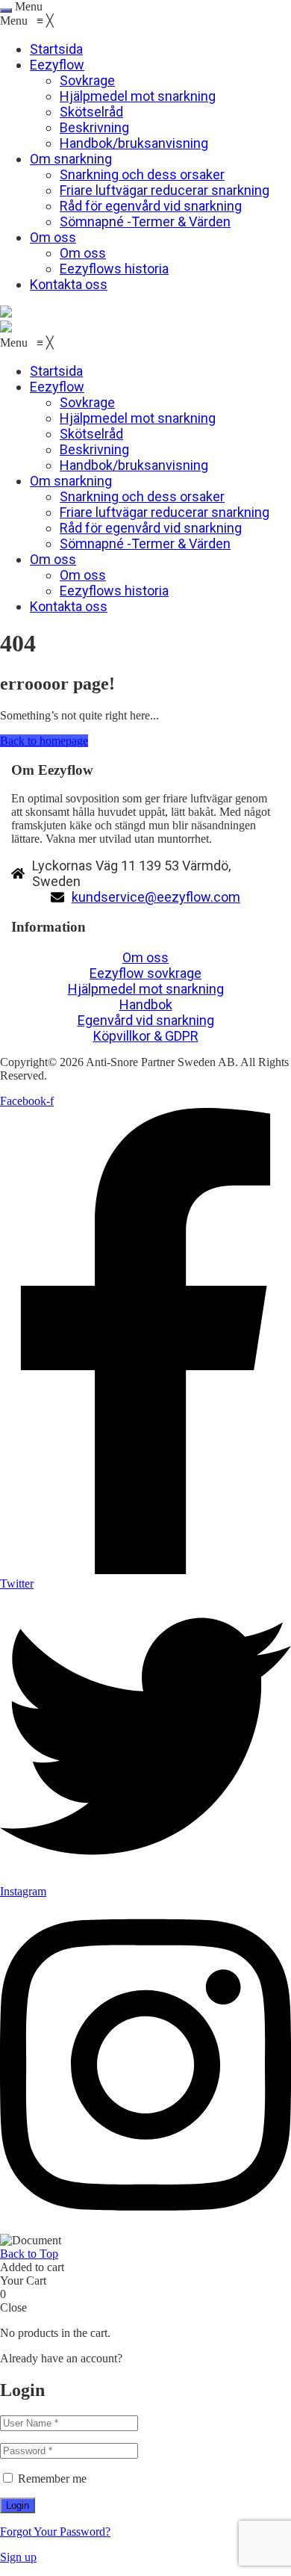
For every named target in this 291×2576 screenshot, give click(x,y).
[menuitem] (56, 49)
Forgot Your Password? (55, 2532)
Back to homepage (44, 741)
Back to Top (29, 2254)
